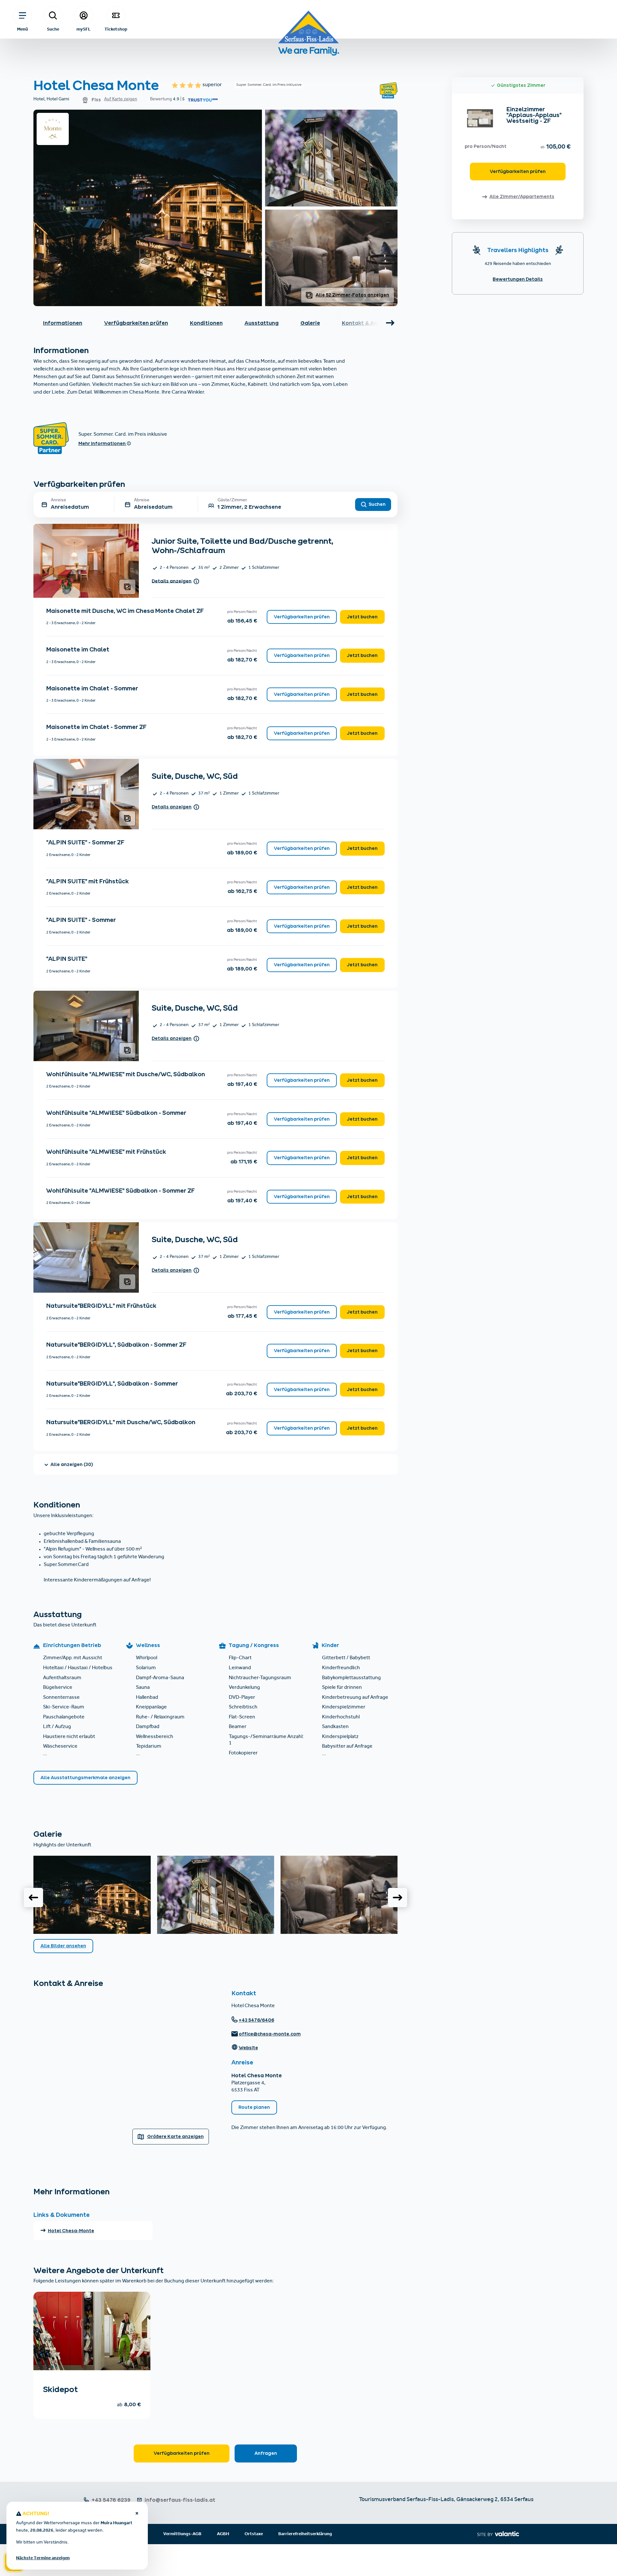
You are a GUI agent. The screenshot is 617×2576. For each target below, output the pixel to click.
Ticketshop (116, 29)
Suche (53, 29)
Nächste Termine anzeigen (43, 2558)
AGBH (223, 2534)
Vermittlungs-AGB (182, 2534)
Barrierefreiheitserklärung (305, 2534)
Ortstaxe (254, 2534)
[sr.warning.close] (137, 2514)
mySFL (84, 29)
